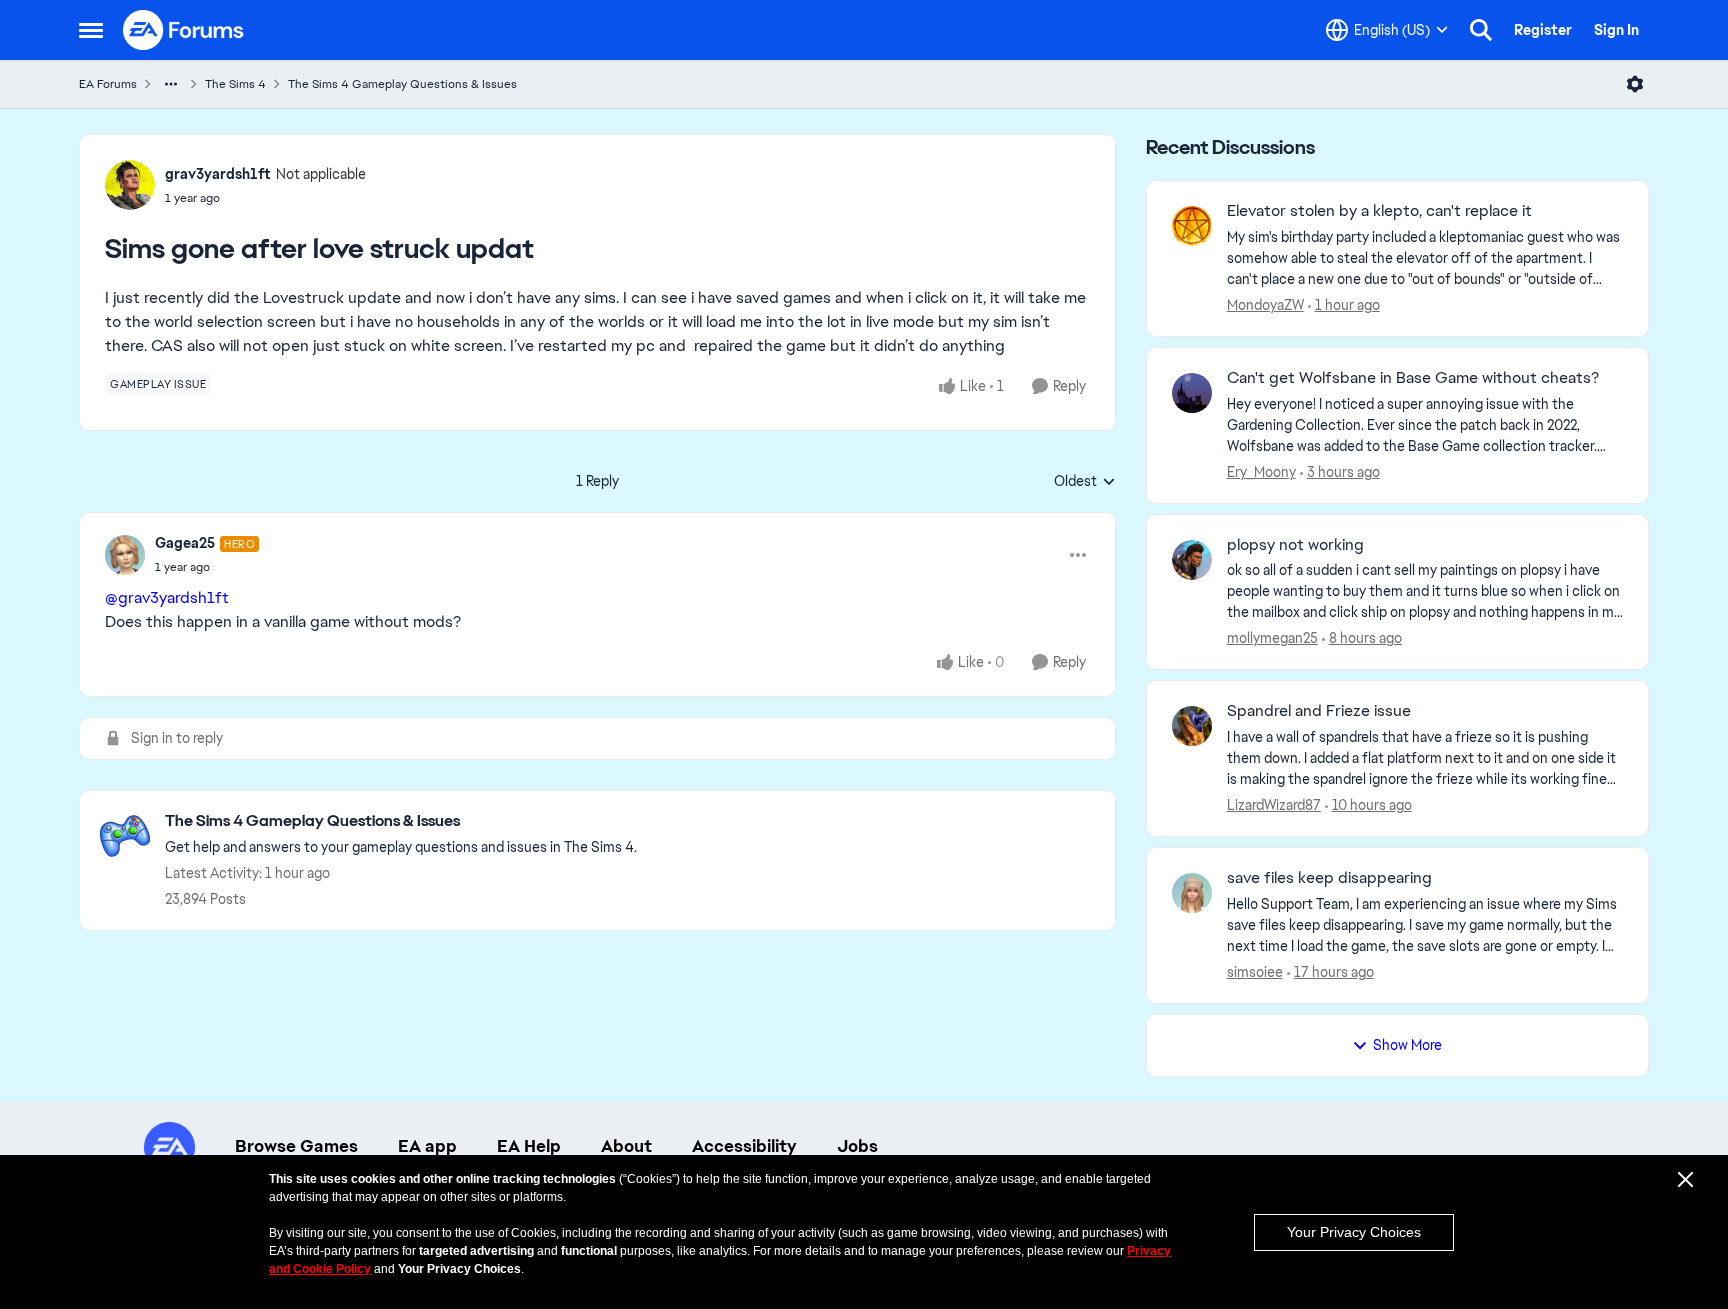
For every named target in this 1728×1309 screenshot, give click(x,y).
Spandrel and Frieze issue (1319, 711)
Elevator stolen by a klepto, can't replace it (1379, 211)
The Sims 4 (235, 84)
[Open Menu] (1635, 84)
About (626, 1146)
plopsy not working (1295, 545)
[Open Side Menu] (91, 30)
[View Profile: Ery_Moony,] (1192, 393)
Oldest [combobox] (1085, 482)
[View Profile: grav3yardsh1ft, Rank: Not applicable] (130, 185)
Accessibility (744, 1146)
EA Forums (108, 84)
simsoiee (1255, 972)
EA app (427, 1146)
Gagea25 (185, 543)
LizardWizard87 (1274, 805)
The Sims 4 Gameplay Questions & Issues (402, 84)
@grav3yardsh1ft (167, 597)
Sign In (1616, 30)
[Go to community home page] (184, 30)
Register (1543, 30)
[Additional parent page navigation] (171, 84)
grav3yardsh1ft (218, 174)
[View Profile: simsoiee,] (1192, 893)
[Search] (1481, 30)
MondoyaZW (1265, 305)
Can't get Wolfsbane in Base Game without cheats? (1413, 378)
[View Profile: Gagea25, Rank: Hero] (125, 555)
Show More (1407, 1045)
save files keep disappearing (1329, 878)
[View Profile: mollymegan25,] (1192, 560)
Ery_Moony (1261, 472)
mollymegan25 (1272, 638)
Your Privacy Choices (1354, 1232)
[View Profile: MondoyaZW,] (1192, 226)
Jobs (857, 1146)
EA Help (529, 1146)
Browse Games (296, 1146)
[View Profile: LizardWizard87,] (1192, 726)
